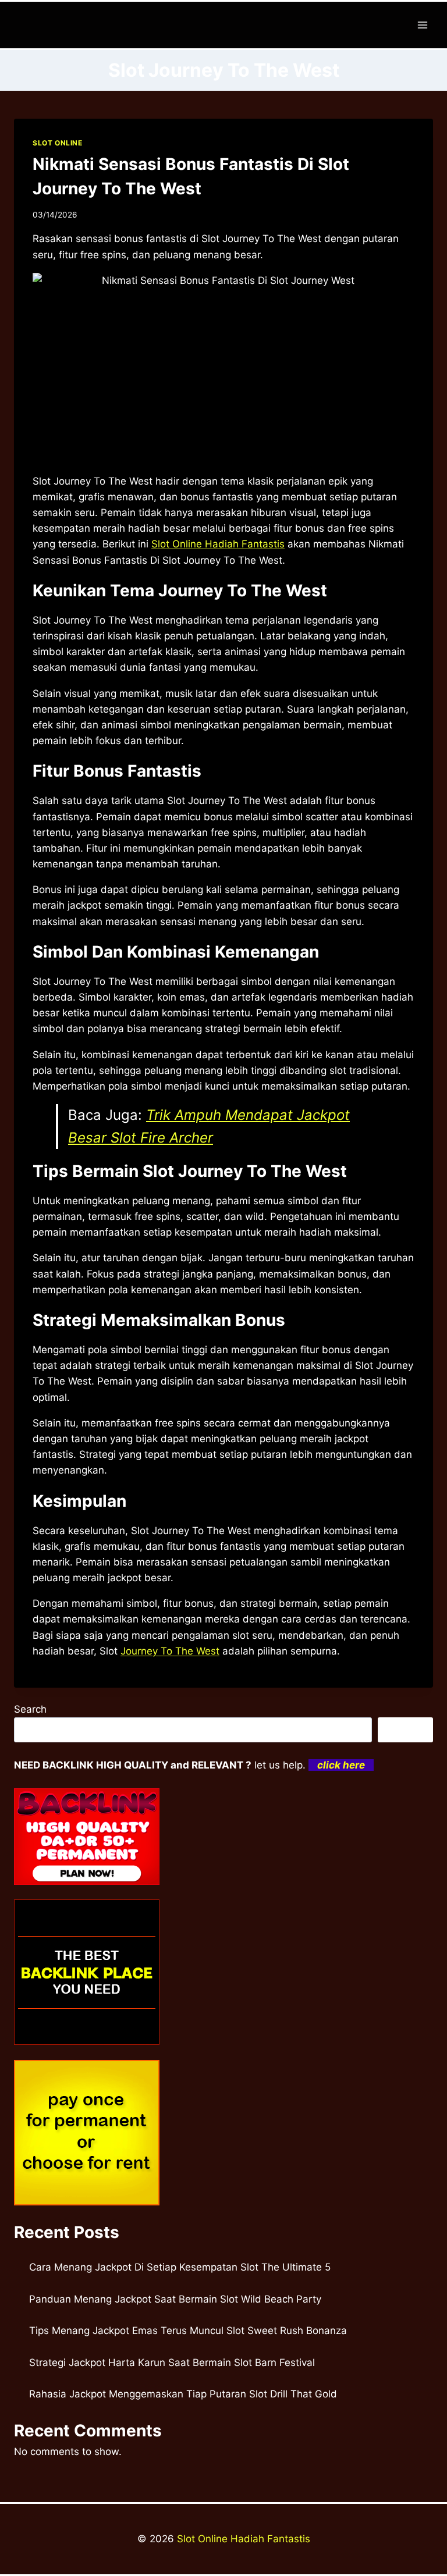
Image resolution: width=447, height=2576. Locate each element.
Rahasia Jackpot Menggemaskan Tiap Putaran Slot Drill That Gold (183, 2394)
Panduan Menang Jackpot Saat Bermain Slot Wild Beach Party (175, 2299)
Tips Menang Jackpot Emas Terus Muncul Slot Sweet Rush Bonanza (188, 2331)
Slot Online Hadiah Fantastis (244, 2539)
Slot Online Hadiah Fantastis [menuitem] (218, 544)
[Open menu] (422, 25)
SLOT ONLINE (58, 143)
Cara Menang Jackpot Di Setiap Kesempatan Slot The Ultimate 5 (180, 2267)
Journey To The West (170, 1651)
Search (30, 1709)
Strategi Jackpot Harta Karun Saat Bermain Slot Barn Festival (172, 2362)
